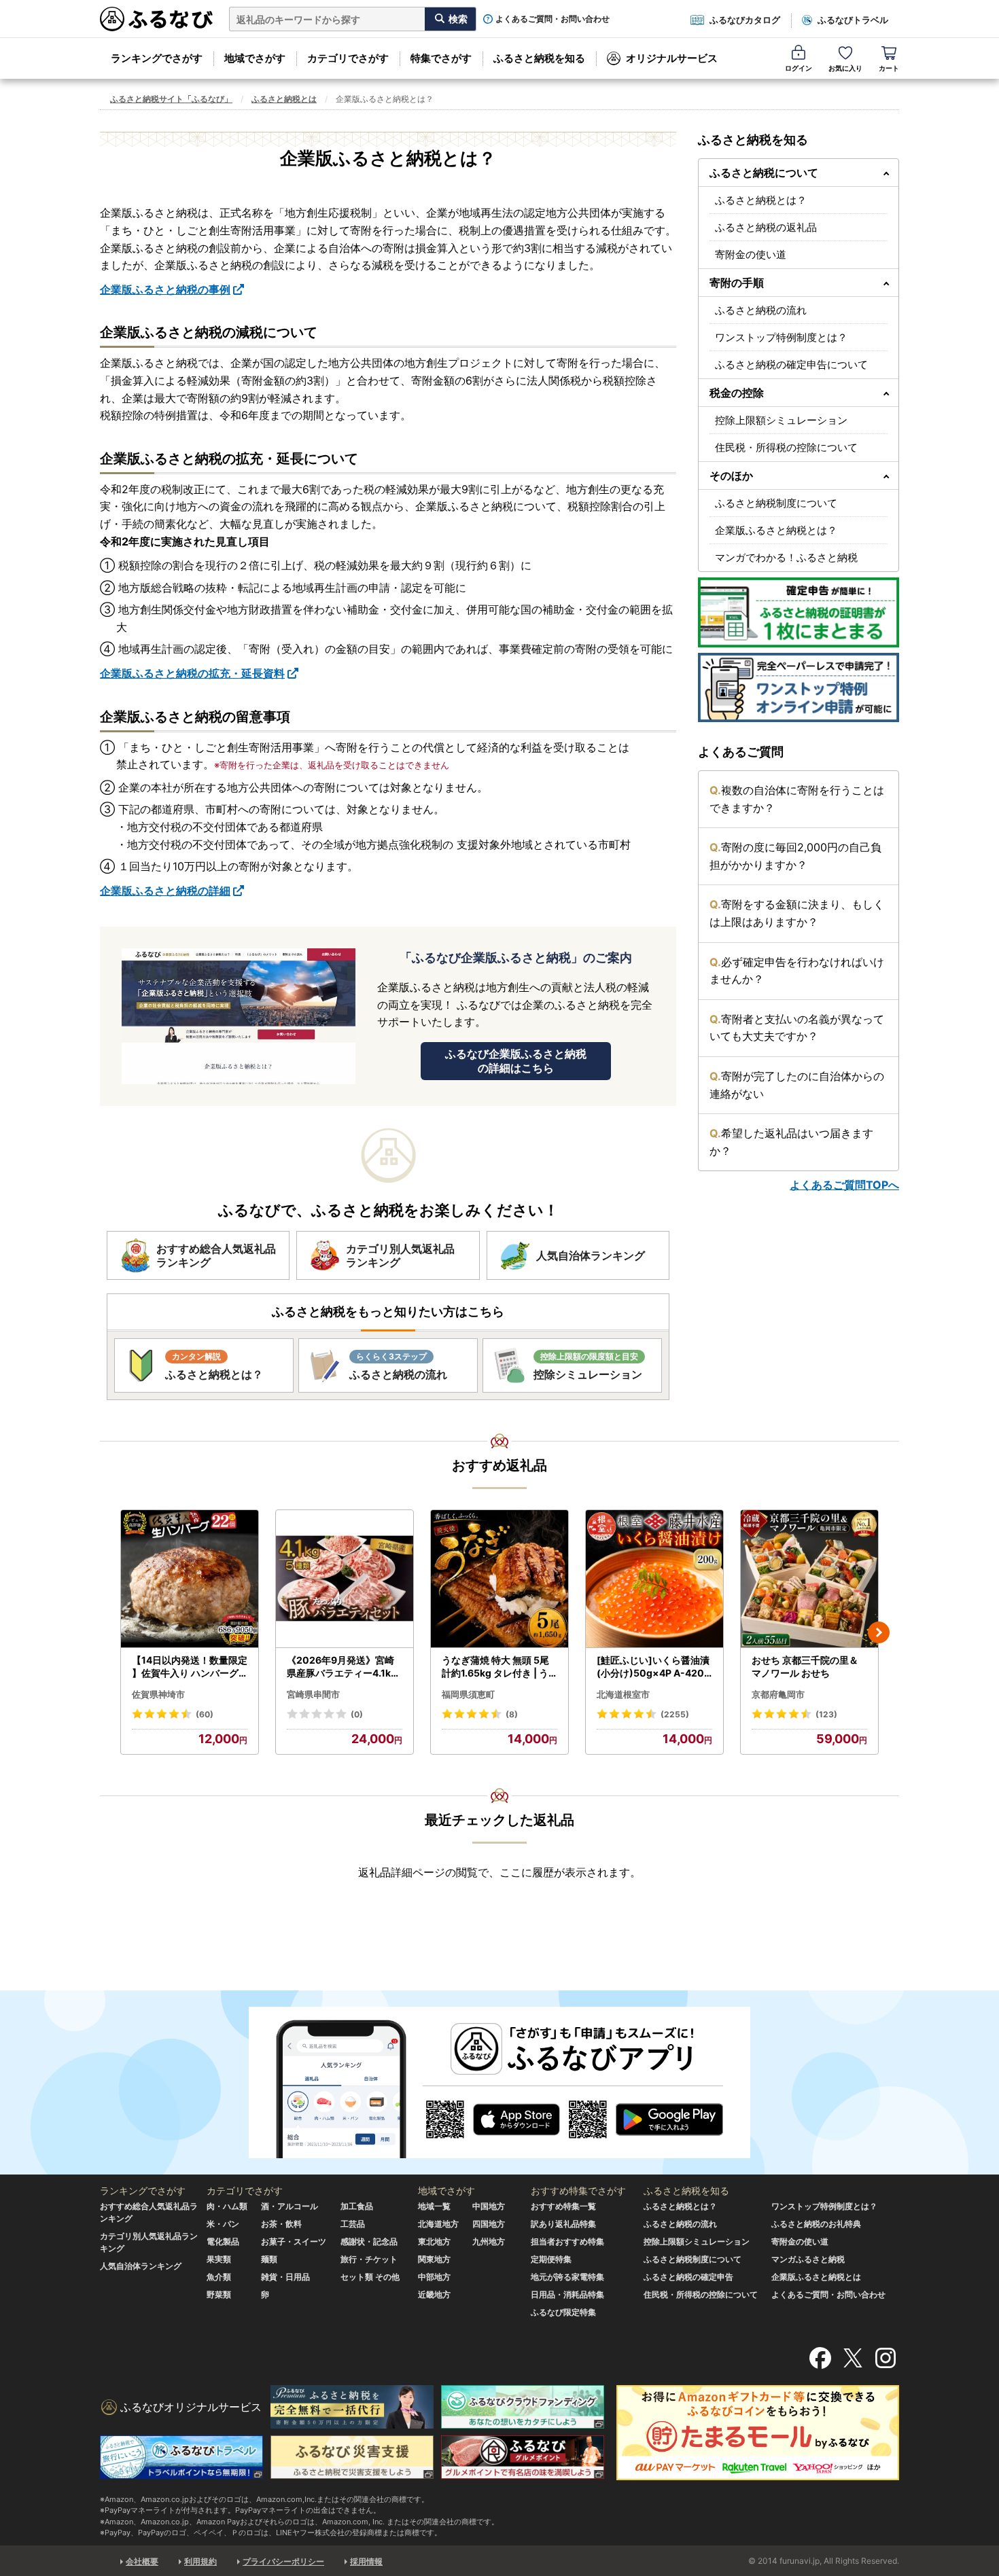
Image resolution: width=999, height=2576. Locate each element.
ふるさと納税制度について (776, 503)
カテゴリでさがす (348, 58)
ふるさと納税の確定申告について (791, 364)
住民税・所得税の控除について (786, 447)
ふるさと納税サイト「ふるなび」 (171, 99)
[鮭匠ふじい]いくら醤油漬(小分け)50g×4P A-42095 (653, 1667)
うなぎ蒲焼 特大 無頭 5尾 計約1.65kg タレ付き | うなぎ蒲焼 (495, 1667)
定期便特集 (551, 2259)
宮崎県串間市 (313, 1694)
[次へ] (879, 1632)
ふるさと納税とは (284, 99)
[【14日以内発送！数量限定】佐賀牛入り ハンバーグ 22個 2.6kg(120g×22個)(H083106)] (190, 1579)
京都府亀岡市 (778, 1694)
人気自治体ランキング (141, 2266)
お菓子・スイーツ (294, 2241)
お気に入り (845, 68)
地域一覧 (434, 2206)
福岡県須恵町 (468, 1694)
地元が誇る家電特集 (567, 2277)
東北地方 (434, 2241)
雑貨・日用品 (285, 2277)
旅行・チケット (369, 2259)
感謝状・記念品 (369, 2241)
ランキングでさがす (157, 58)
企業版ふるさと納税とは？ (776, 530)
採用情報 (366, 2561)
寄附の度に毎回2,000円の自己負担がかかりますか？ (795, 856)
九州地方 (489, 2241)
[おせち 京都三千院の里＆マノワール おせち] (809, 1579)
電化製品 (223, 2241)
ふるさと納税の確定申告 (688, 2277)
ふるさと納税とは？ (761, 200)
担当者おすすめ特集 (567, 2241)
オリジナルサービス (672, 58)
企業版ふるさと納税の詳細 (165, 891)
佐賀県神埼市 (158, 1694)
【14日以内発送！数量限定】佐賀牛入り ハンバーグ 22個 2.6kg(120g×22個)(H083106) (190, 1667)
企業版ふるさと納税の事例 (165, 289)
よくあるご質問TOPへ (844, 1185)
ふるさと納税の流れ (761, 310)
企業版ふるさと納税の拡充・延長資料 (192, 673)
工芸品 (353, 2224)
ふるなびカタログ (745, 20)
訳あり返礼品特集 (563, 2224)
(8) (512, 1714)
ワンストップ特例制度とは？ (781, 337)
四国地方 (489, 2224)
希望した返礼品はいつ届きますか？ (791, 1142)
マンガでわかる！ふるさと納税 (786, 557)
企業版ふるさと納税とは (816, 2277)
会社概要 (142, 2561)
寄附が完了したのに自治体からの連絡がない (797, 1085)
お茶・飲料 (281, 2224)
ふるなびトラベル (853, 20)
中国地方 (489, 2206)
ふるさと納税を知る (539, 58)
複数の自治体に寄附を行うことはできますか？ (797, 799)
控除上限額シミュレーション (781, 420)
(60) (205, 1714)
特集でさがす (441, 58)
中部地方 (434, 2277)
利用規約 (200, 2561)
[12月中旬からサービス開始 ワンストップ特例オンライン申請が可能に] (799, 687)
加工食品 (357, 2206)
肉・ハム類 (227, 2206)
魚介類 (219, 2277)
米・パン (223, 2224)
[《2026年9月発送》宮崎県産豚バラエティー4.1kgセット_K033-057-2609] (345, 1579)
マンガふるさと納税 (808, 2259)
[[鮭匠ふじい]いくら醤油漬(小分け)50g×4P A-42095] (654, 1579)
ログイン (799, 68)
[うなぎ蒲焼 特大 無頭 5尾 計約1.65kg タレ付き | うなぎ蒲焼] (500, 1579)
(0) (357, 1714)
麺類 (269, 2259)
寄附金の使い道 (751, 254)
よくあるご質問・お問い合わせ (553, 19)
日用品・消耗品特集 (567, 2294)
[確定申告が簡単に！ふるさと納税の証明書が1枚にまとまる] (799, 612)
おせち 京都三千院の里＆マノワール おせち (805, 1667)
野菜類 (219, 2294)
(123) (826, 1714)
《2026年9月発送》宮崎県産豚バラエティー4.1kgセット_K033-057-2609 (343, 1667)
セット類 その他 (370, 2277)
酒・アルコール (290, 2206)
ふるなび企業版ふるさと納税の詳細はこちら (516, 1061)
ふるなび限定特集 (563, 2312)
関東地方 (434, 2259)
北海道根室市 (623, 1694)
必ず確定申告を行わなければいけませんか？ (797, 971)
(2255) (675, 1714)
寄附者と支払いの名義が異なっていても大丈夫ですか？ (797, 1028)
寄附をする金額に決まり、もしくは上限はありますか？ (797, 913)
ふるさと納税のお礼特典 (816, 2224)
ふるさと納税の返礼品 (766, 227)
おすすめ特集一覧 (563, 2206)
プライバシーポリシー (283, 2561)
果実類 (219, 2259)
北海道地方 (438, 2224)
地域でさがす (255, 58)
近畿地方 (434, 2294)
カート (889, 68)
